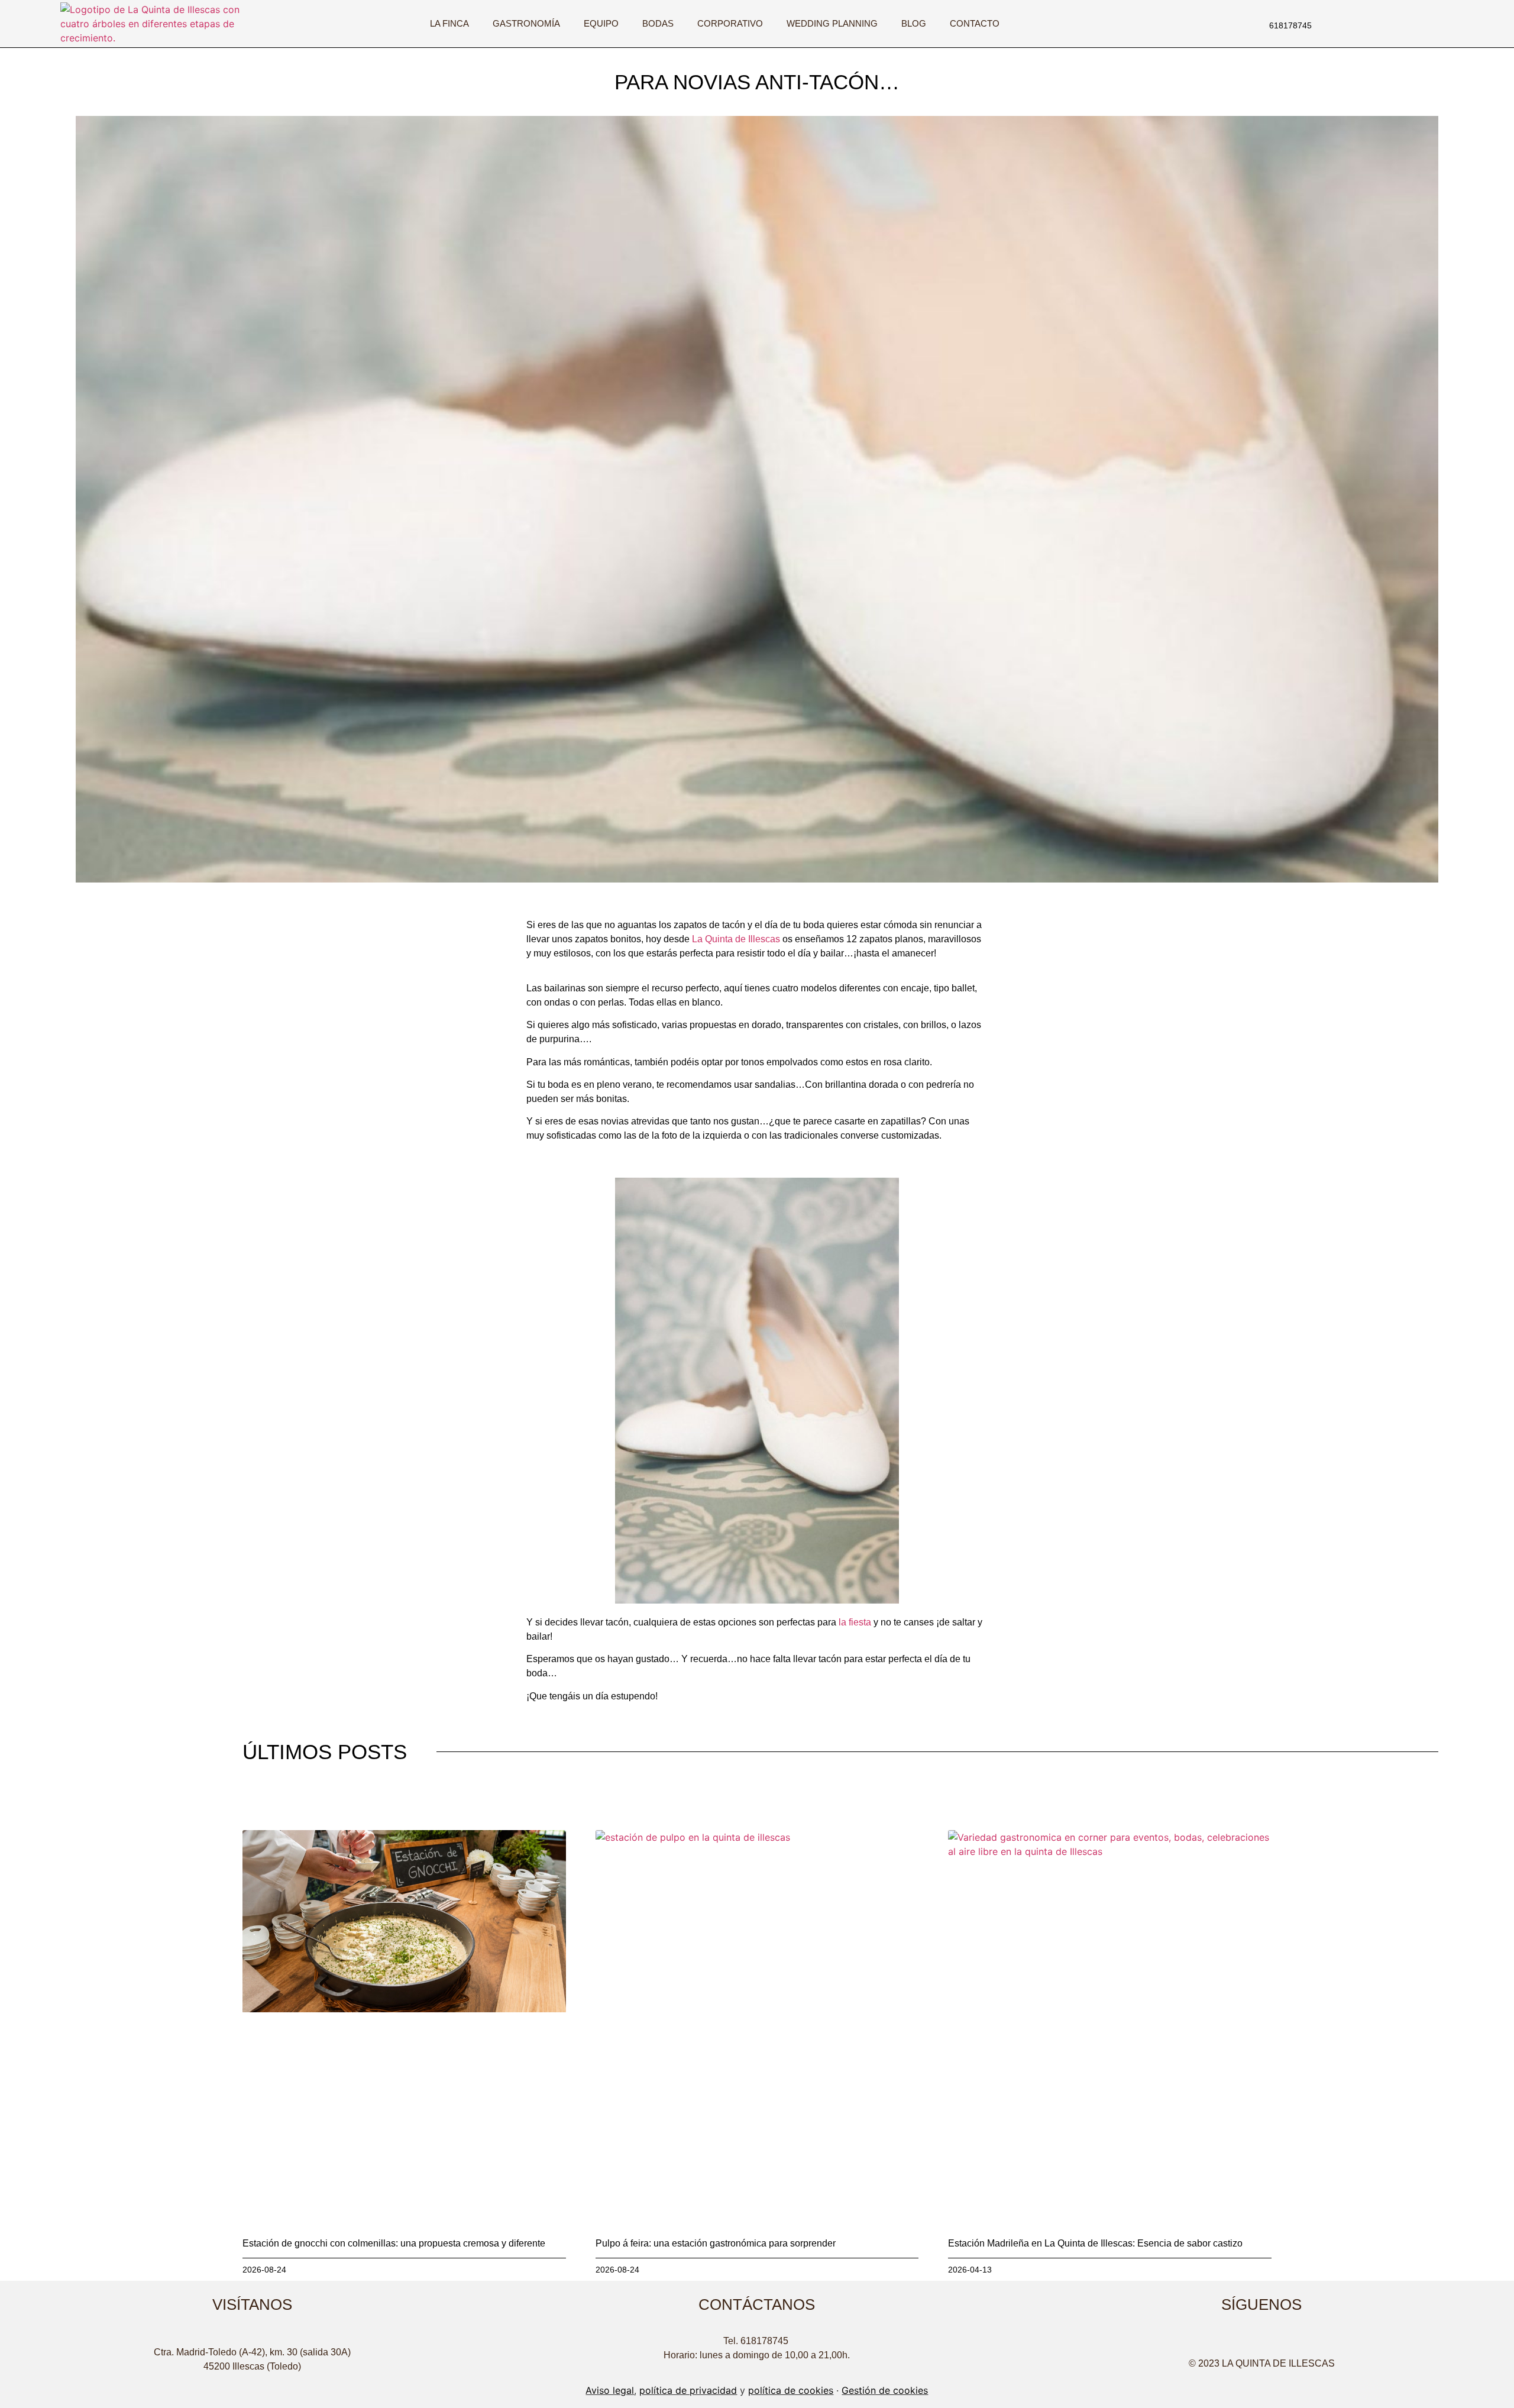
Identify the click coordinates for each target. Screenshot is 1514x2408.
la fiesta (855, 1622)
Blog (914, 23)
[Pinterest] (1306, 2339)
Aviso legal (610, 2390)
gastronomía (526, 23)
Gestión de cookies (885, 2390)
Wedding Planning (832, 23)
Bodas (658, 23)
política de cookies (791, 2390)
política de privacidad (688, 2390)
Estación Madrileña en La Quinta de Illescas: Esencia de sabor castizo (1095, 2243)
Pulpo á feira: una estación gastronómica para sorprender (716, 2243)
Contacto (975, 23)
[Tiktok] (1395, 24)
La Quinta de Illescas (736, 939)
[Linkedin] (1411, 24)
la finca (449, 23)
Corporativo (730, 23)
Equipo (601, 23)
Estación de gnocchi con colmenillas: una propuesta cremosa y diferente (394, 2243)
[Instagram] (1363, 24)
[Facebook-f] (1379, 24)
